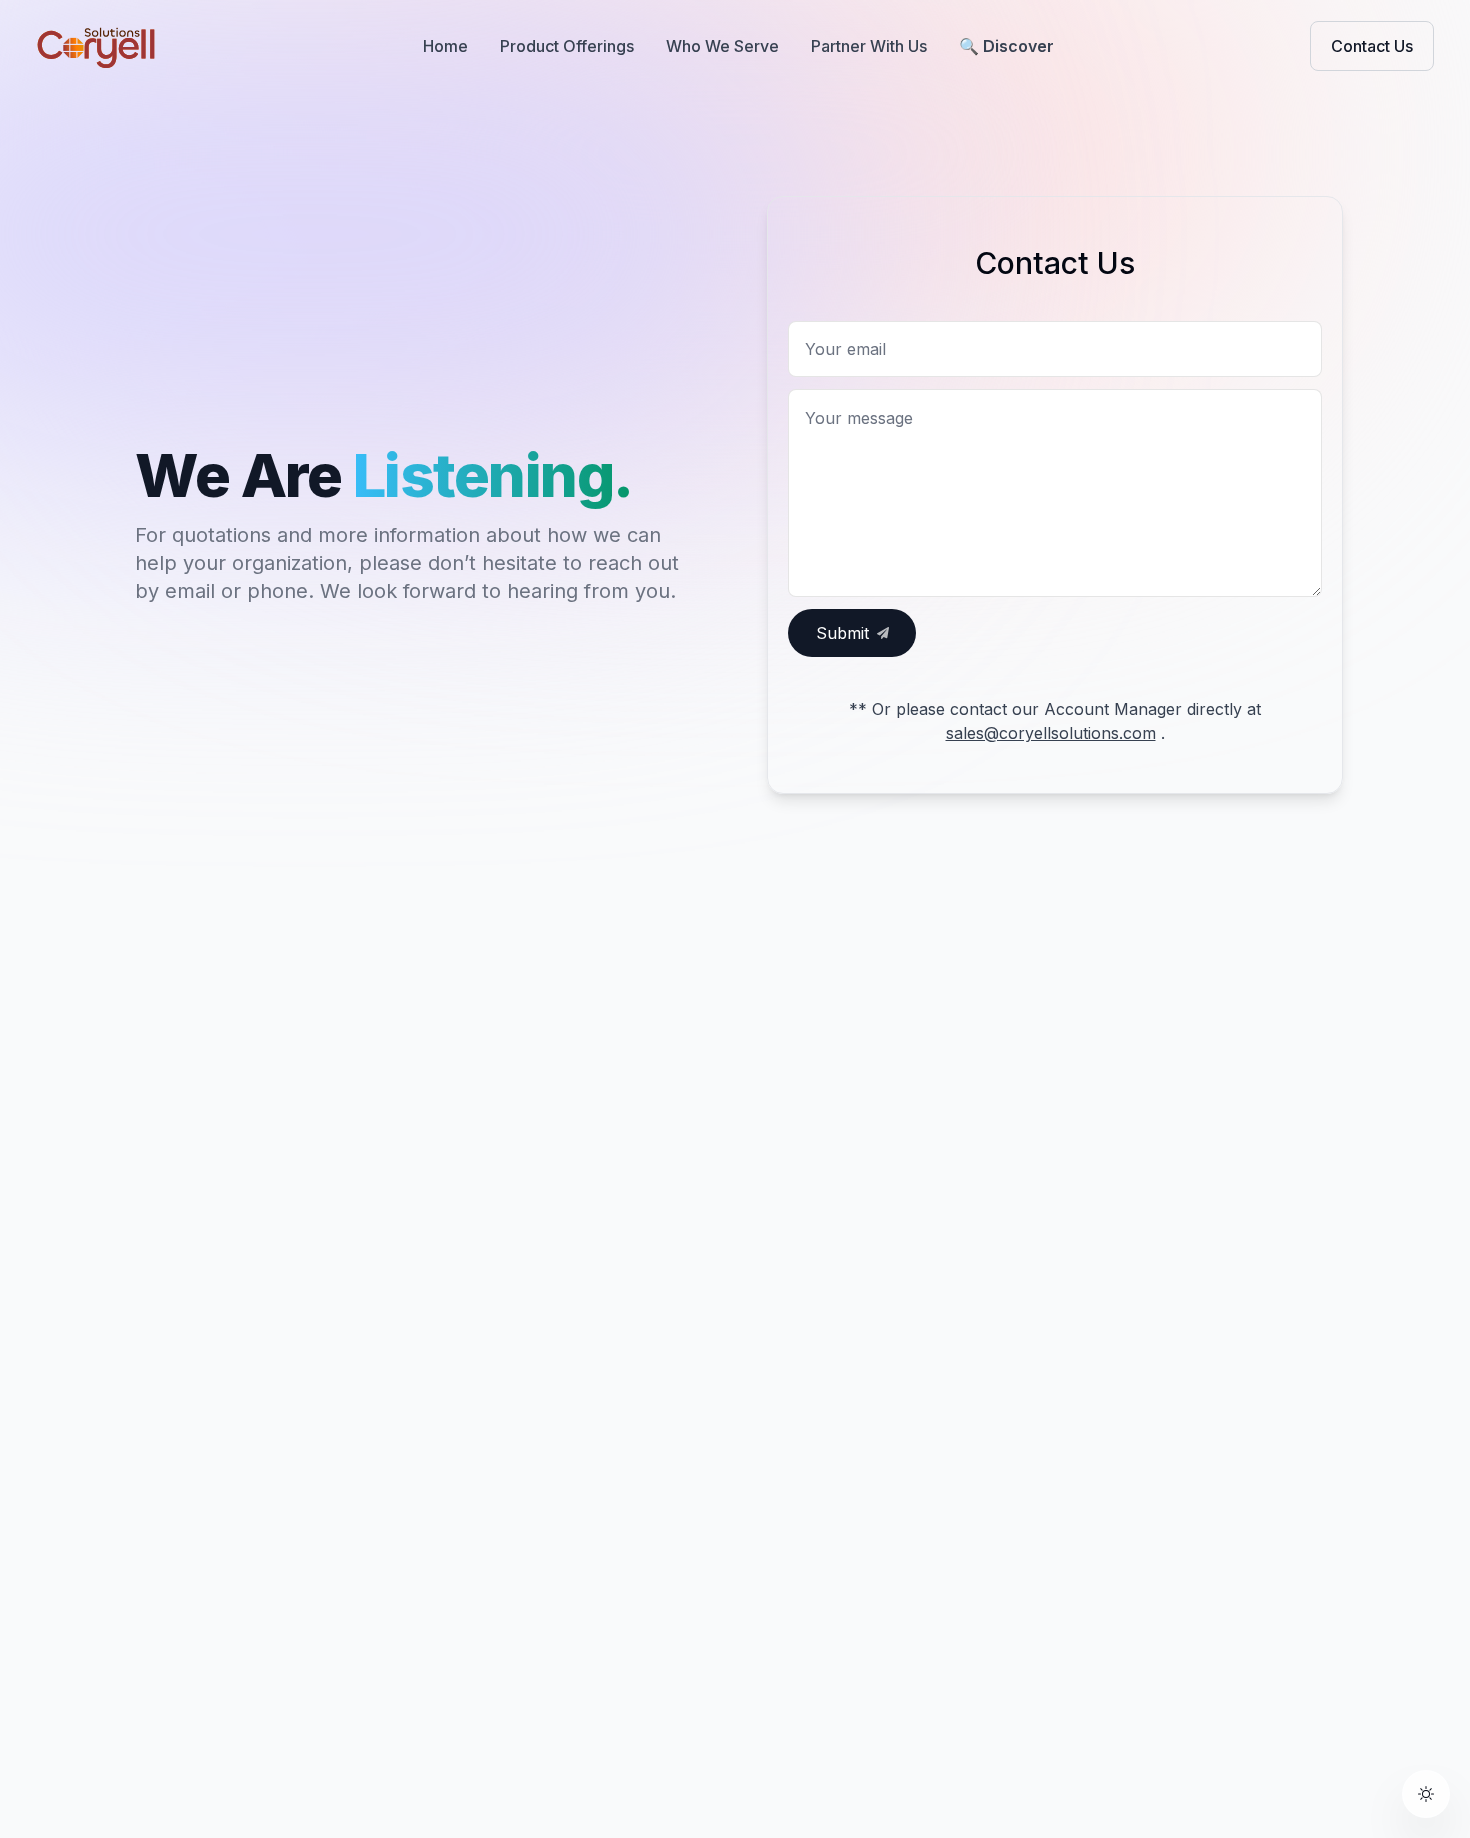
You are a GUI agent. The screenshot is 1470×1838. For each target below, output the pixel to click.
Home (445, 46)
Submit (842, 633)
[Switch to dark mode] (1426, 1794)
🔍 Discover (1006, 46)
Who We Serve (722, 46)
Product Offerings (567, 46)
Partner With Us (869, 46)
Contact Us (1372, 46)
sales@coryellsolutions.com (1051, 733)
